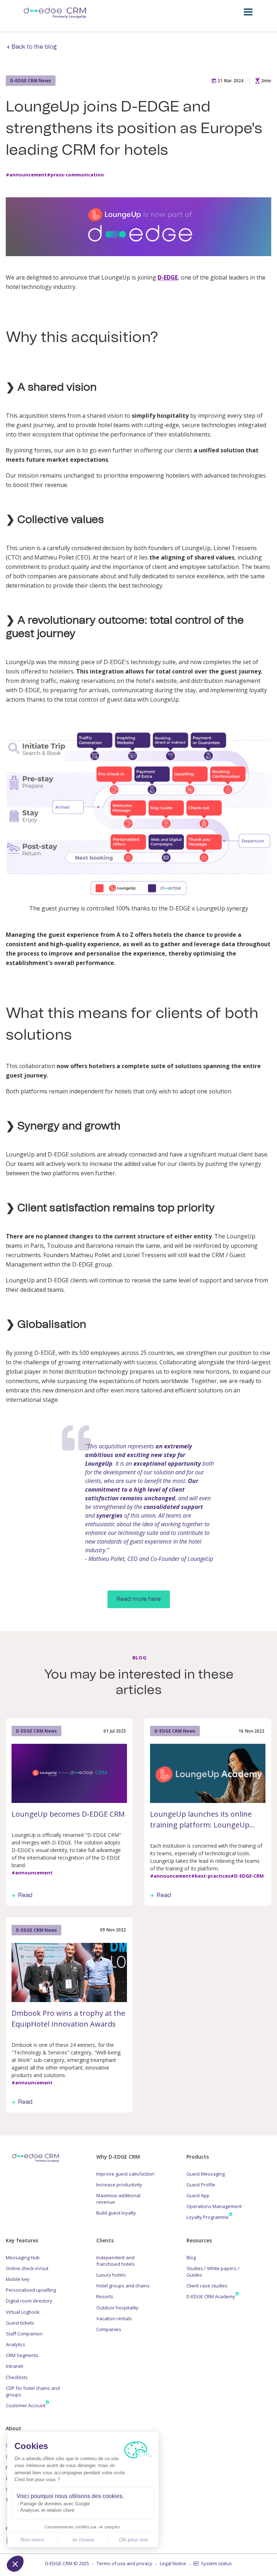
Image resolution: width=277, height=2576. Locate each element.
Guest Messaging (206, 2174)
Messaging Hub (23, 2257)
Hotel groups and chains (123, 2286)
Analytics (16, 2344)
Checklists (17, 2377)
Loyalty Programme (208, 2217)
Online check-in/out (27, 2268)
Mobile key (18, 2279)
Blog (191, 2257)
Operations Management (214, 2206)
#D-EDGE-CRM (247, 1876)
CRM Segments (22, 2355)
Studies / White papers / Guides (213, 2272)
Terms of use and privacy (124, 2563)
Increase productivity (119, 2185)
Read (25, 1895)
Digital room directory (29, 2301)
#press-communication (75, 175)
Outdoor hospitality (117, 2308)
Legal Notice (173, 2563)
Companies (109, 2329)
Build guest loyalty (116, 2213)
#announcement (26, 175)
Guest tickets (20, 2323)
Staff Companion (24, 2334)
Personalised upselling (31, 2290)
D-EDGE (168, 277)
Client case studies (207, 2286)
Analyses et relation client (47, 2510)
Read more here (139, 1599)
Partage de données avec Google (55, 2504)
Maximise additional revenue (118, 2199)
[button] (15, 2564)
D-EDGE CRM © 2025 (67, 2563)
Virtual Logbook (23, 2312)
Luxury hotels (111, 2275)
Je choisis (83, 2540)
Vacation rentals (114, 2318)
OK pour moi (133, 2540)
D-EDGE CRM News (31, 81)
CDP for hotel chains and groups (33, 2391)
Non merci (32, 2540)
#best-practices (211, 1876)
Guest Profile (201, 2185)
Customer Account (26, 2405)
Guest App (198, 2195)
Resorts (105, 2296)
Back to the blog (34, 47)
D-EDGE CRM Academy (211, 2296)
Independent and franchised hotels (116, 2261)
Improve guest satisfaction (125, 2174)
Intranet (14, 2366)
